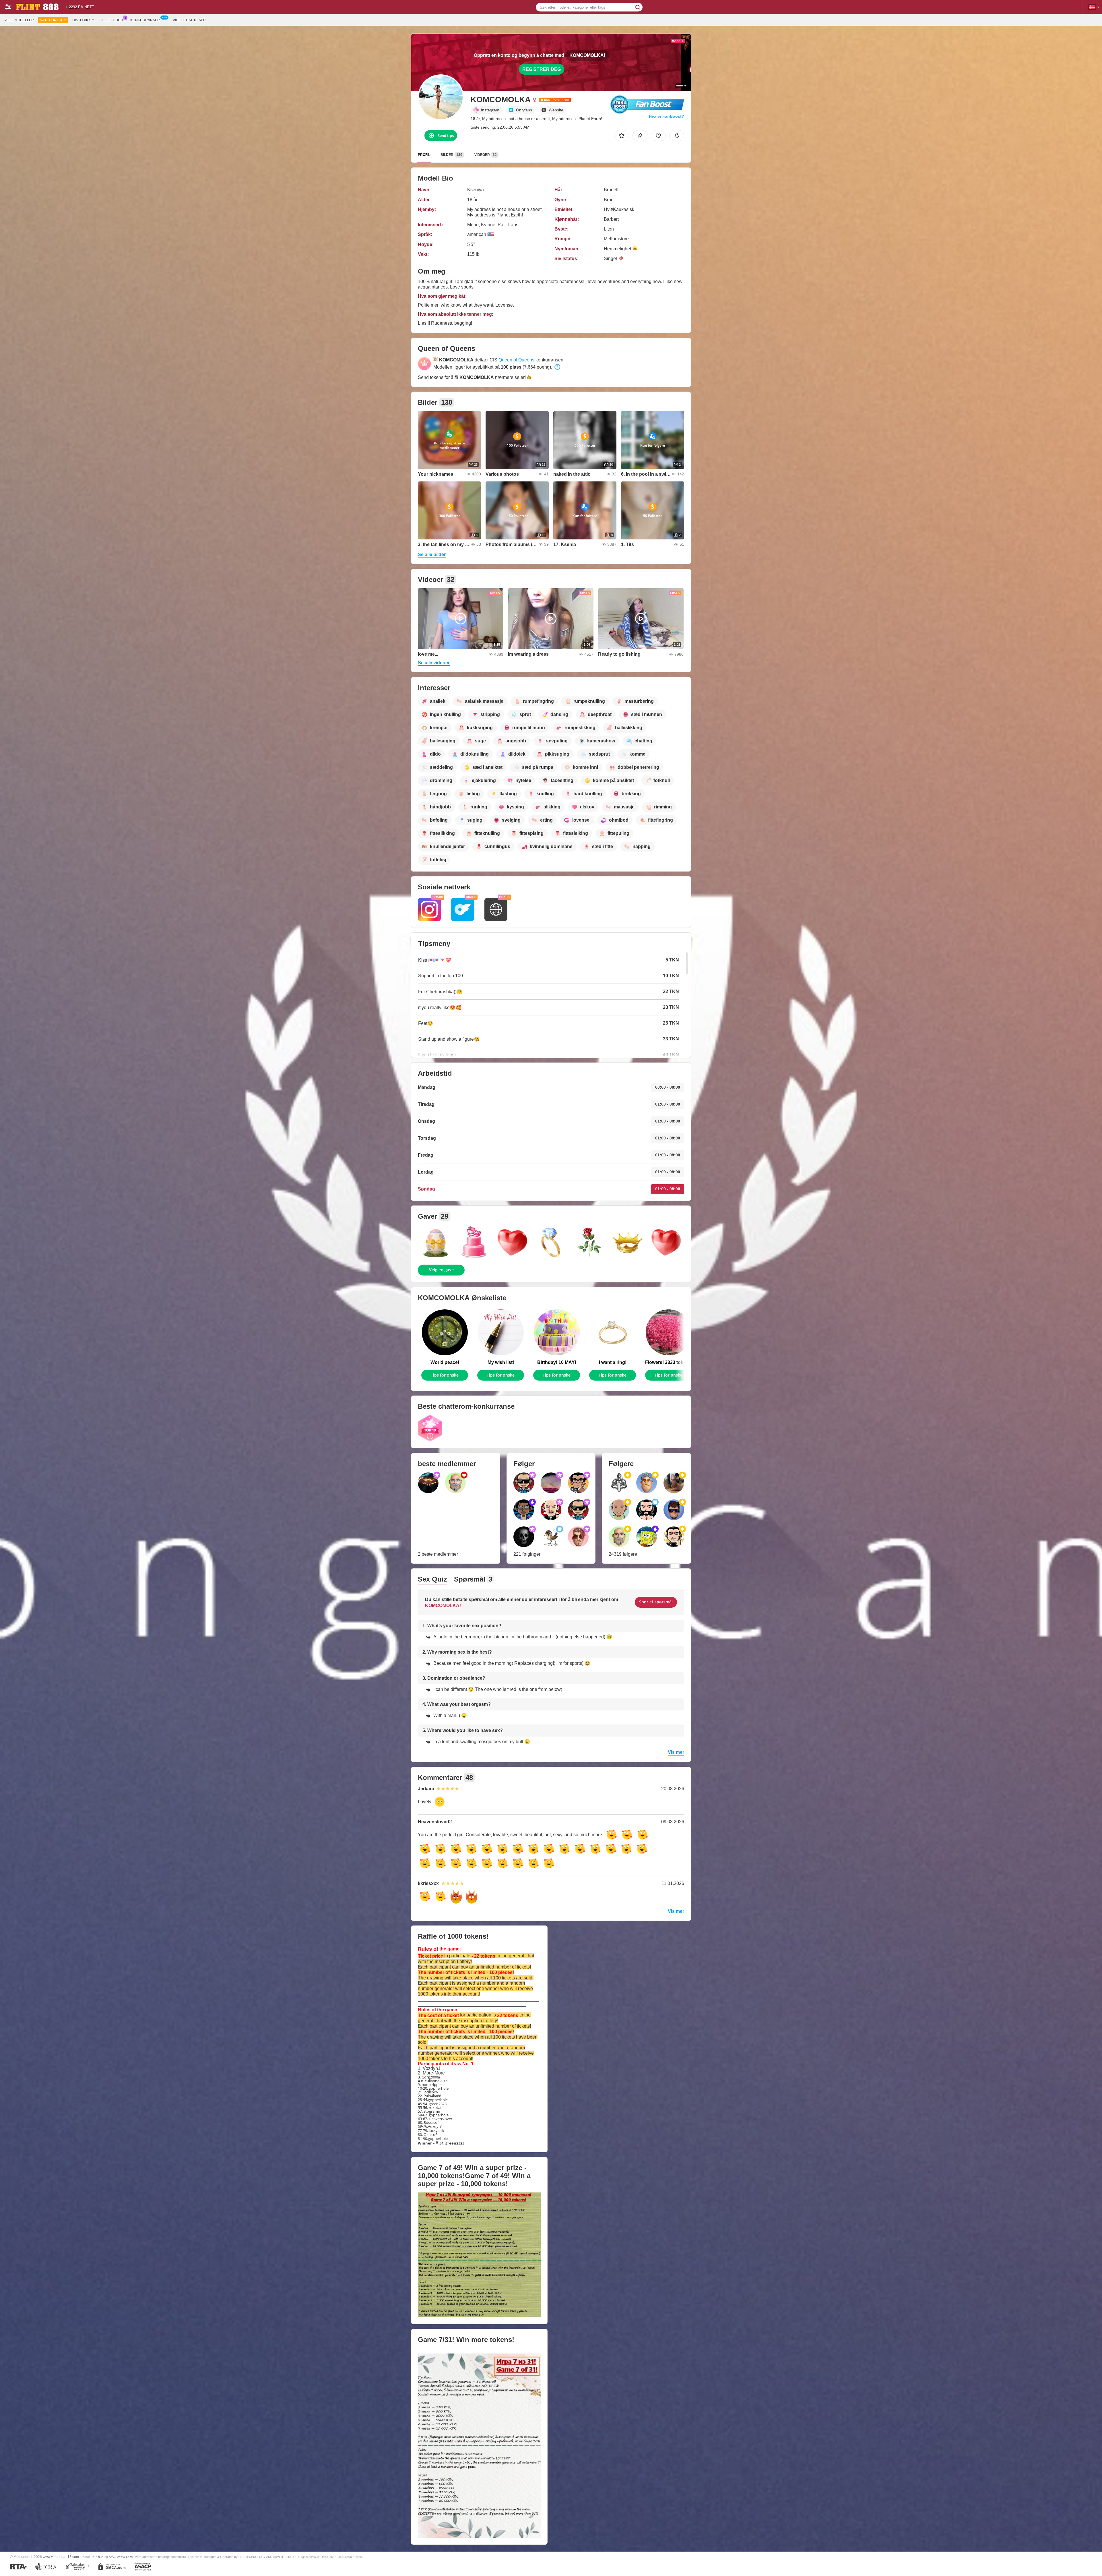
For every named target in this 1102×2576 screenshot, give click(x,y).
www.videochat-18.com (61, 2557)
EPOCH (98, 2557)
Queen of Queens (516, 360)
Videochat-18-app (189, 20)
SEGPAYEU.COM (121, 2557)
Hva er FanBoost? (667, 116)
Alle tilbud (112, 20)
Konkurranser (145, 20)
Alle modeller (20, 20)
